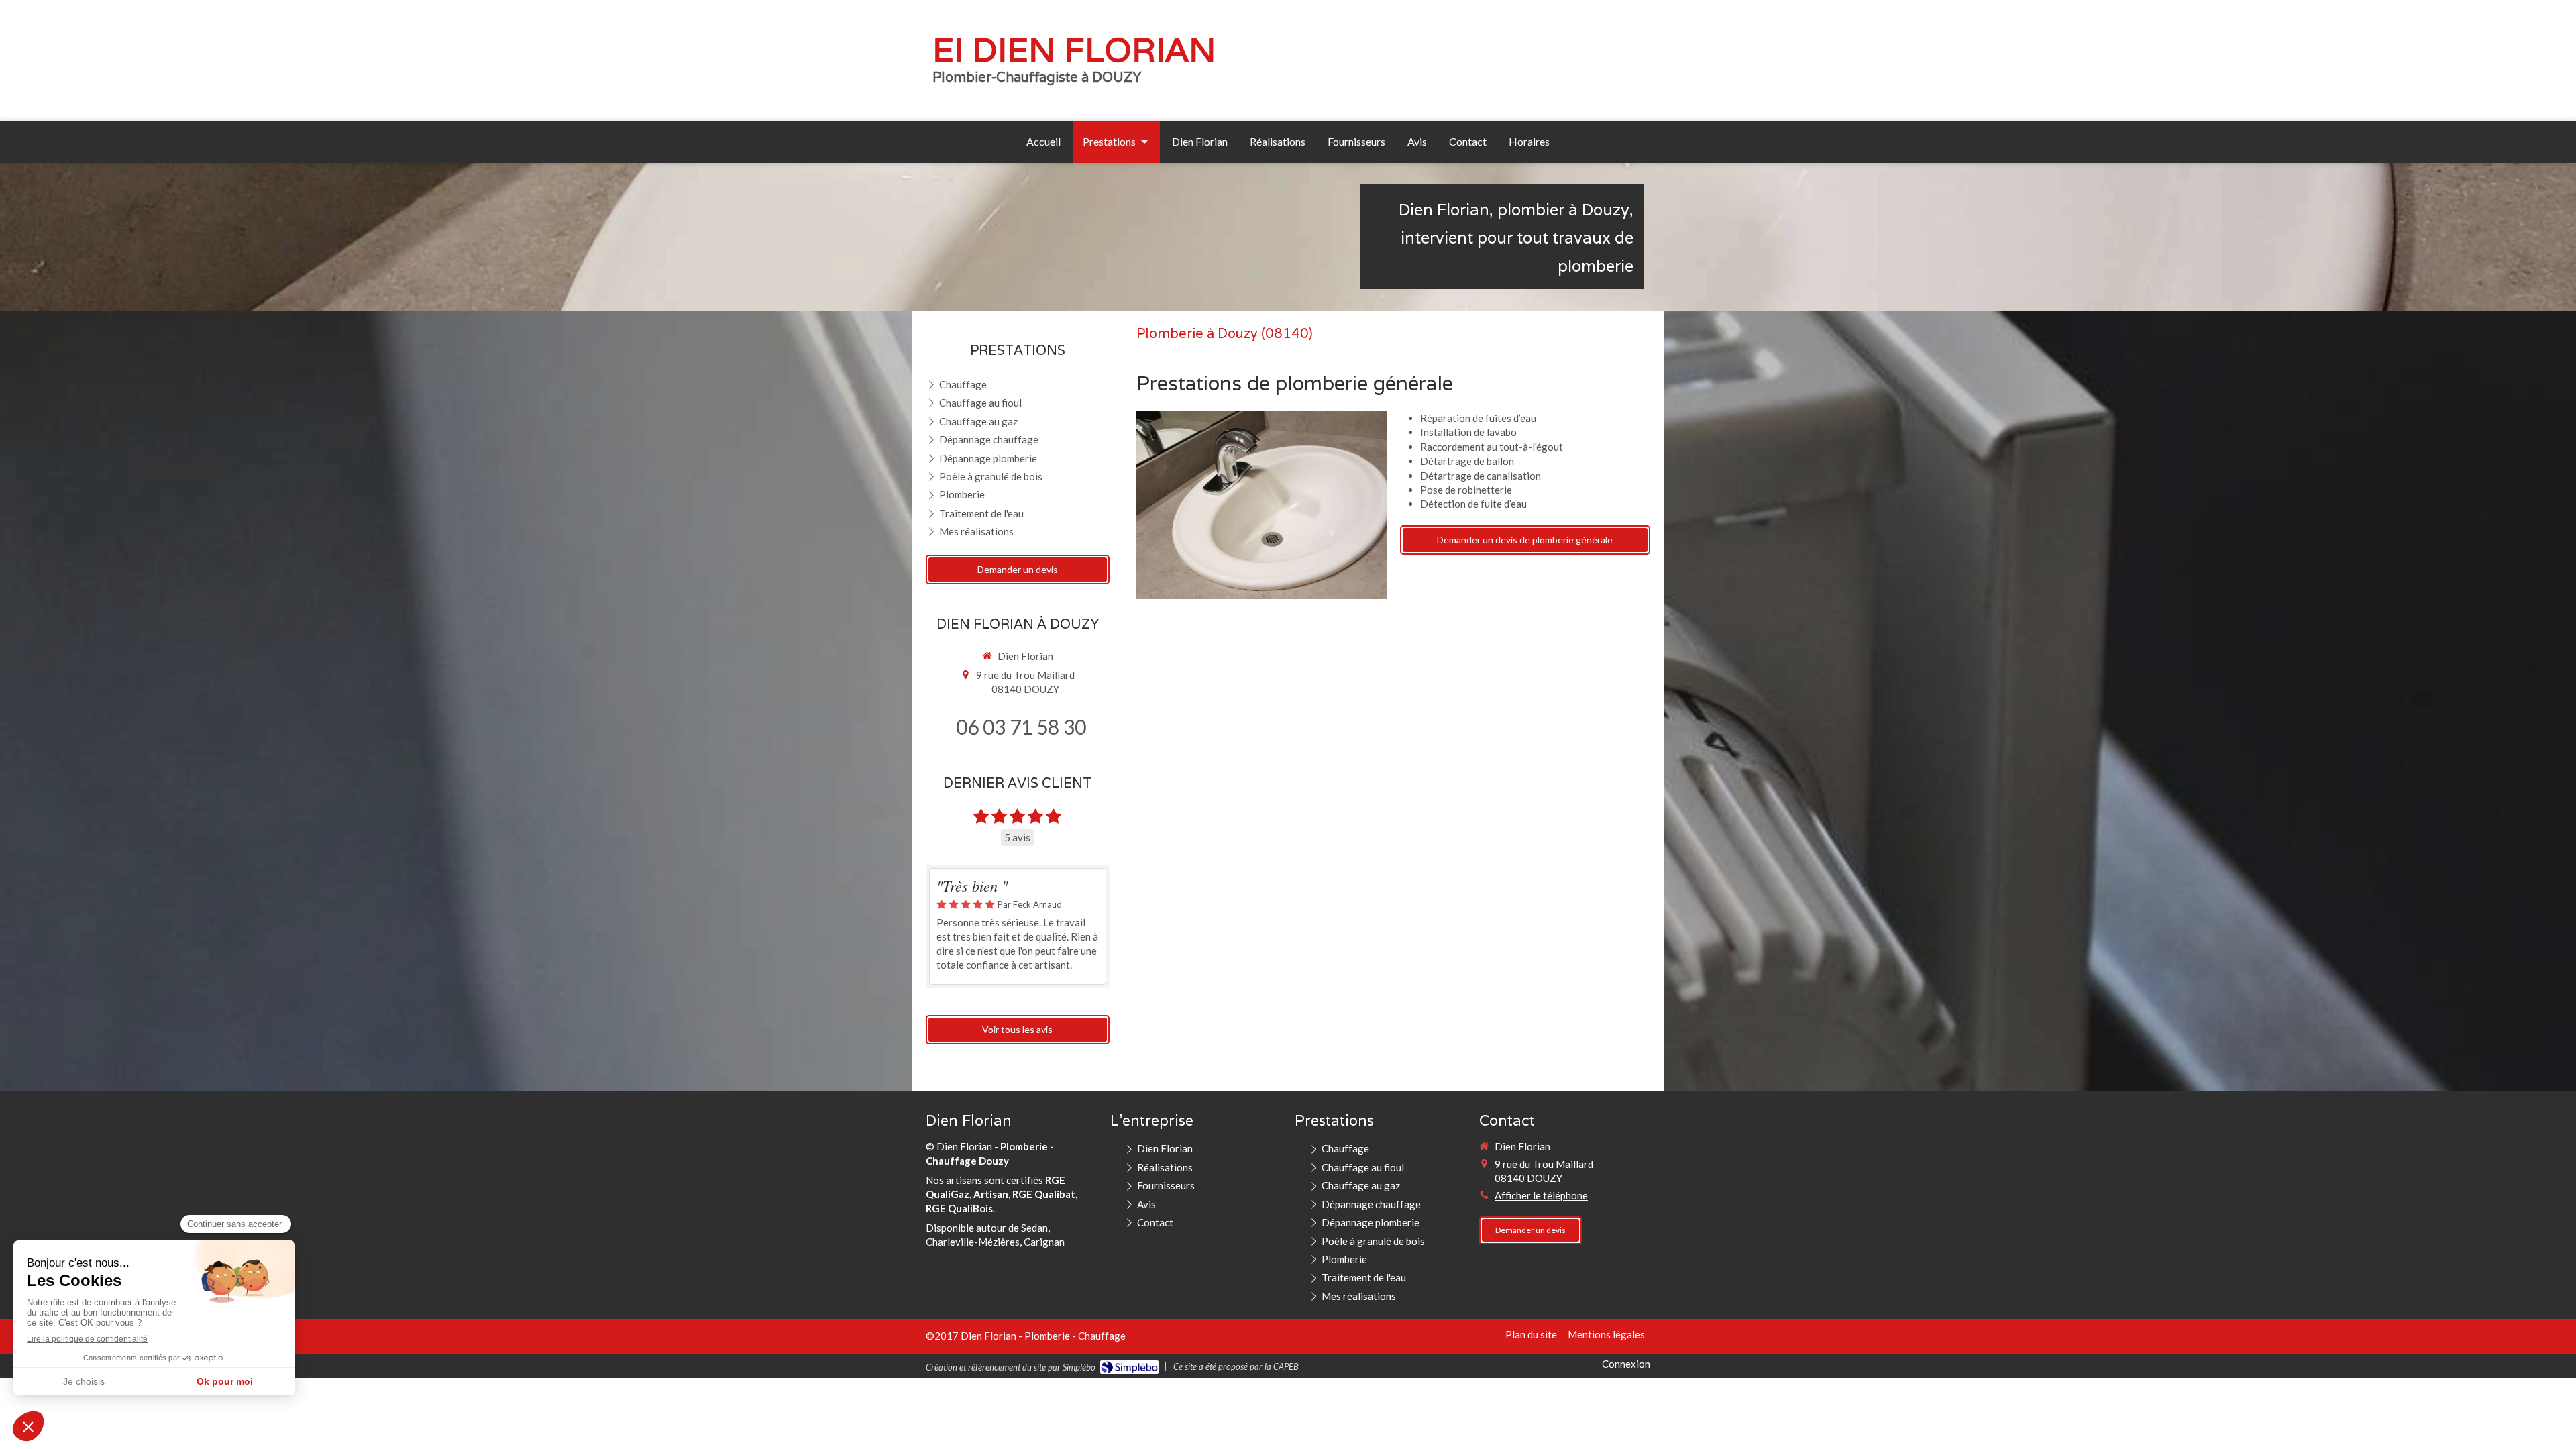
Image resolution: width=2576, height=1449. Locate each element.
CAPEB (1286, 1366)
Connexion (1626, 1364)
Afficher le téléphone (1541, 1195)
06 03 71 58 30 (1021, 727)
